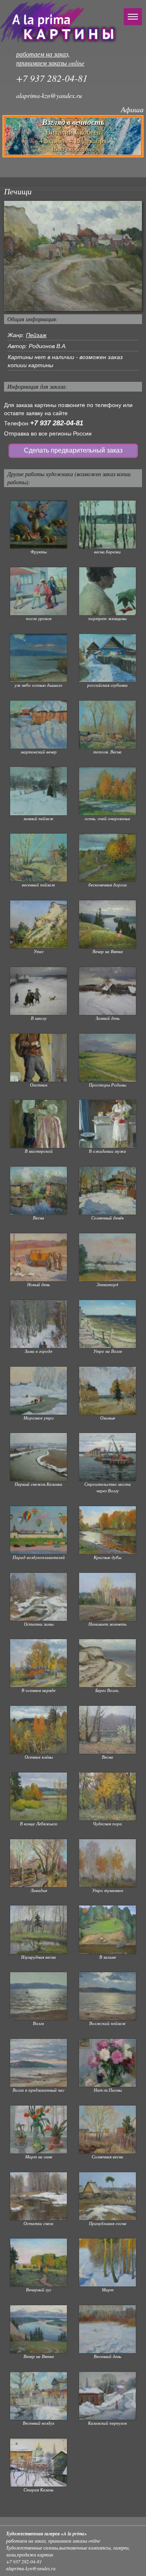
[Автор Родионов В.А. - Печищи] (73, 256)
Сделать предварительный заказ (73, 450)
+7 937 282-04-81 (57, 423)
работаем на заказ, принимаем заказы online (50, 59)
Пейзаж (36, 335)
